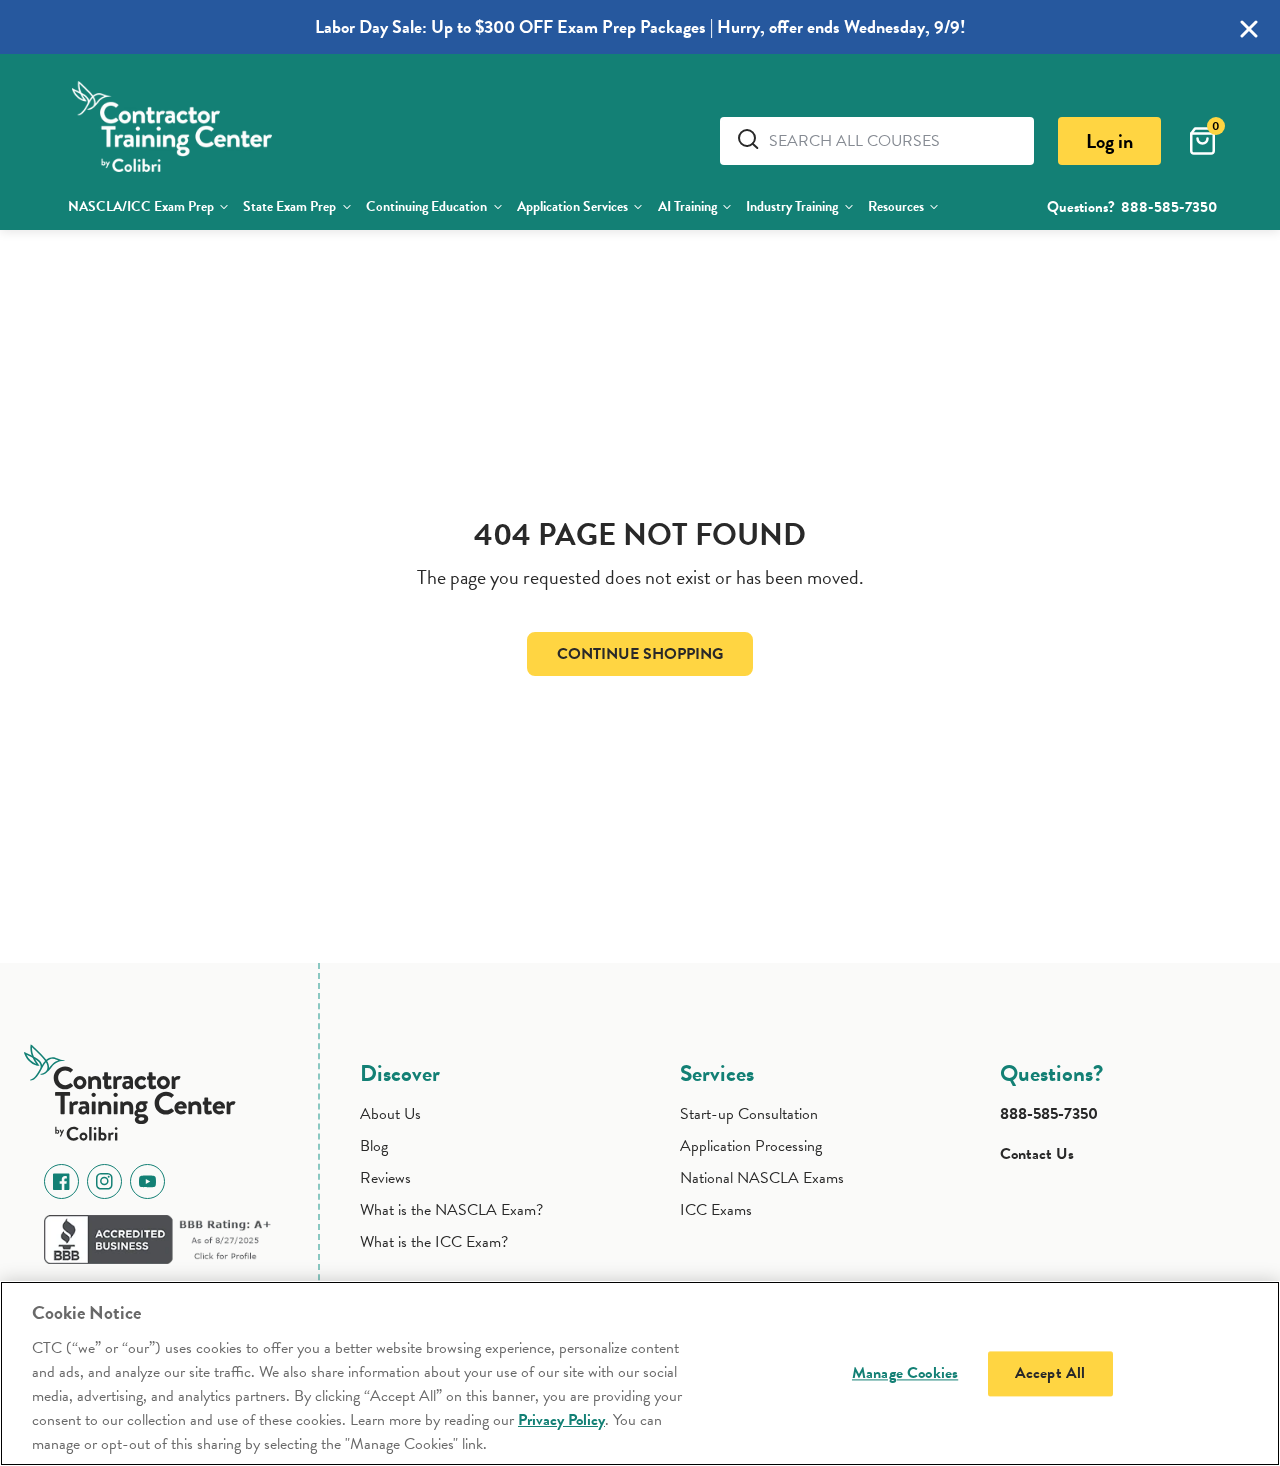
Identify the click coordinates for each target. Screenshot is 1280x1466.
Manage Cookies (905, 1373)
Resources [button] (896, 206)
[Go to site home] (136, 1088)
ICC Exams (716, 1210)
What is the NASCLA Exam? (451, 1210)
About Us (390, 1114)
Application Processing (751, 1146)
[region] (640, 1373)
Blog (374, 1146)
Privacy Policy (561, 1420)
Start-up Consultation (749, 1114)
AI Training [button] (687, 206)
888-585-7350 (1169, 207)
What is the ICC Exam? (434, 1242)
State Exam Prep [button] (289, 206)
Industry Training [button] (792, 206)
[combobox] (894, 141)
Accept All (1050, 1373)
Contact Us (1037, 1154)
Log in (1109, 141)
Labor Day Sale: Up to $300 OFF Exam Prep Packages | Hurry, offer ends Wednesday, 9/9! (640, 26)
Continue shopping (640, 654)
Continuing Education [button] (426, 206)
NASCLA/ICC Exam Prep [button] (141, 206)
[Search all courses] (752, 139)
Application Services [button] (572, 206)
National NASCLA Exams (762, 1178)
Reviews (385, 1178)
